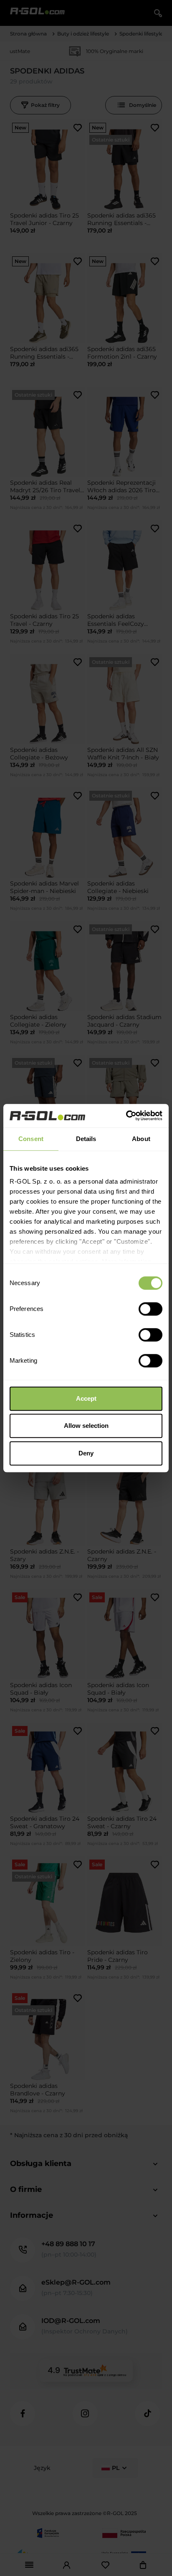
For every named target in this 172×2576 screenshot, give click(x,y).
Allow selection (86, 1426)
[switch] (150, 1309)
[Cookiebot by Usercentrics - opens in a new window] (126, 1116)
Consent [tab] (31, 1139)
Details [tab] (86, 1139)
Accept (86, 1398)
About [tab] (141, 1139)
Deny (86, 1453)
